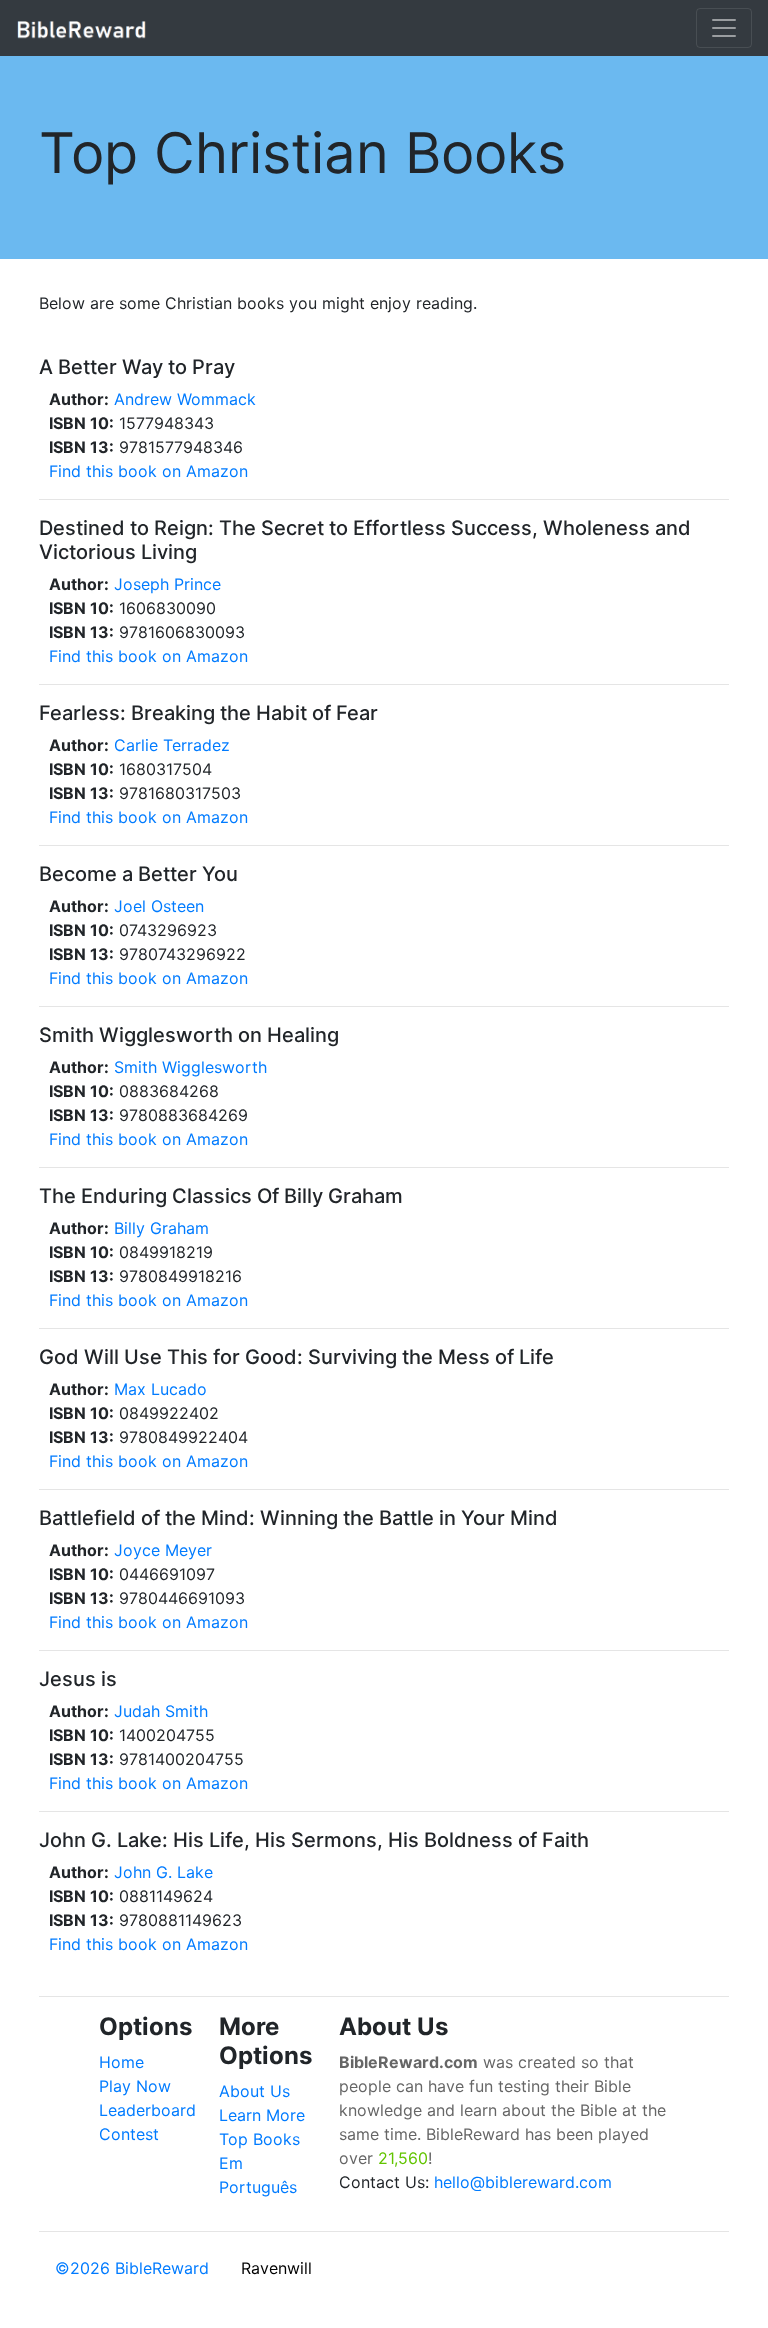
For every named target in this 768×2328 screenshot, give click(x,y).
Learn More (262, 2115)
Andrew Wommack (185, 399)
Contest (129, 2134)
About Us (254, 2091)
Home (121, 2062)
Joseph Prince (167, 584)
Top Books (259, 2139)
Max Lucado (160, 1389)
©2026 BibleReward (132, 2268)
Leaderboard (147, 2110)
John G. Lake (163, 1872)
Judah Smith (161, 1711)
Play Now (135, 2086)
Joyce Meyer (163, 1550)
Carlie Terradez (172, 745)
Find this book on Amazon (148, 471)
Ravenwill (276, 2268)
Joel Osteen (159, 906)
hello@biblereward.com (523, 2182)
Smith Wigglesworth (190, 1067)
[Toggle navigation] (724, 28)
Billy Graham (161, 1228)
